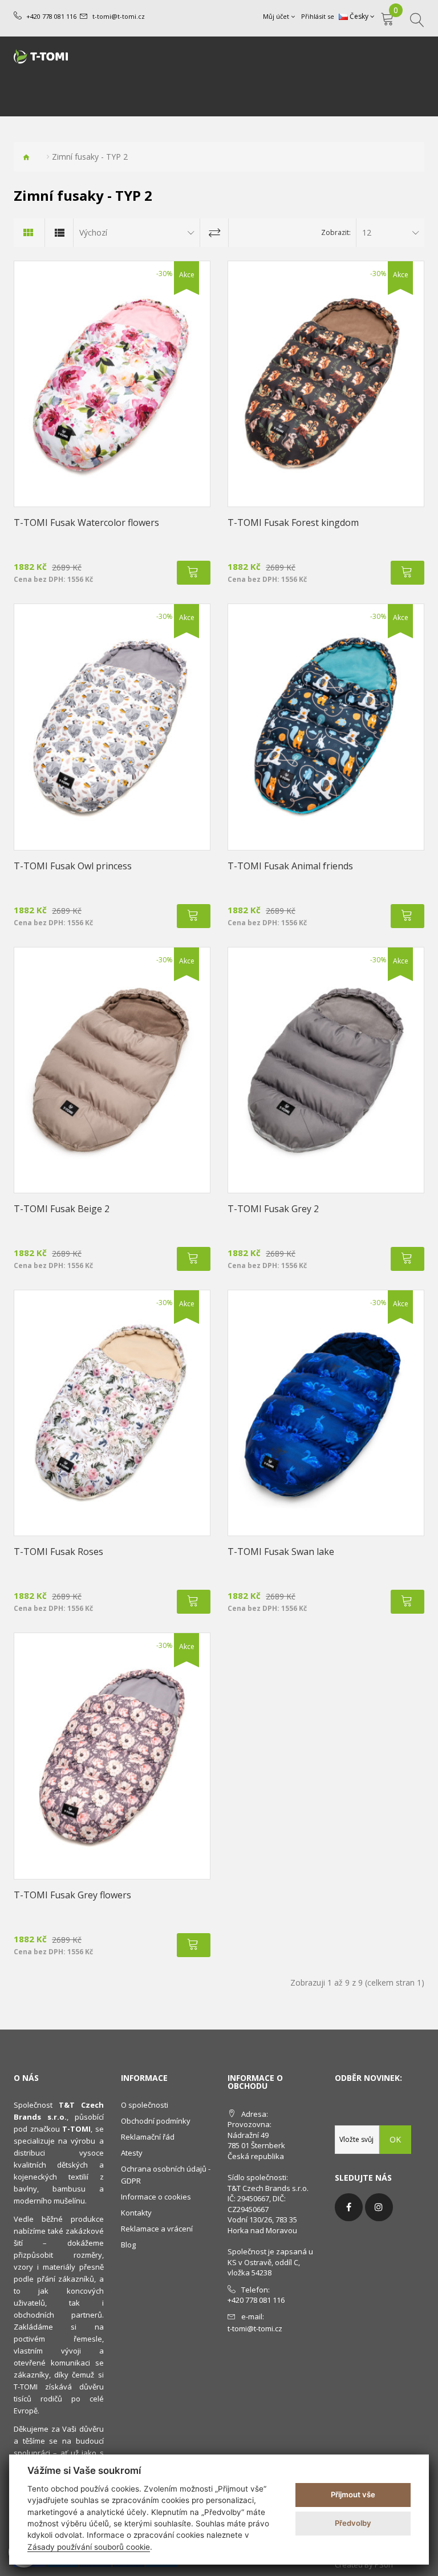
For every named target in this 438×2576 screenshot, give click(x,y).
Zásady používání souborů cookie (89, 2547)
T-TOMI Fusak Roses (58, 1552)
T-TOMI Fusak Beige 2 (62, 1209)
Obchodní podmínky (156, 2121)
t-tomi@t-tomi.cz (119, 16)
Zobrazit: (336, 232)
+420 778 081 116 (51, 16)
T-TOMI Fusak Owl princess (73, 866)
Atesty (132, 2153)
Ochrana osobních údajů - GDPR (166, 2175)
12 (367, 232)
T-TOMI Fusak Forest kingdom (293, 523)
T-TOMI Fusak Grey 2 (273, 1209)
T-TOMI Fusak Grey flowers (72, 1895)
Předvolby (353, 2523)
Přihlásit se (318, 16)
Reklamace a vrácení (157, 2229)
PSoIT (384, 2565)
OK (395, 2139)
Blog (128, 2245)
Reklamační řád (148, 2137)
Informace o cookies (156, 2197)
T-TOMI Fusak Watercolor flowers (86, 523)
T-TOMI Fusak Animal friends (290, 866)
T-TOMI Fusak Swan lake (281, 1552)
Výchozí (93, 232)
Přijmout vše (353, 2494)
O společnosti (145, 2105)
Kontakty (136, 2213)
